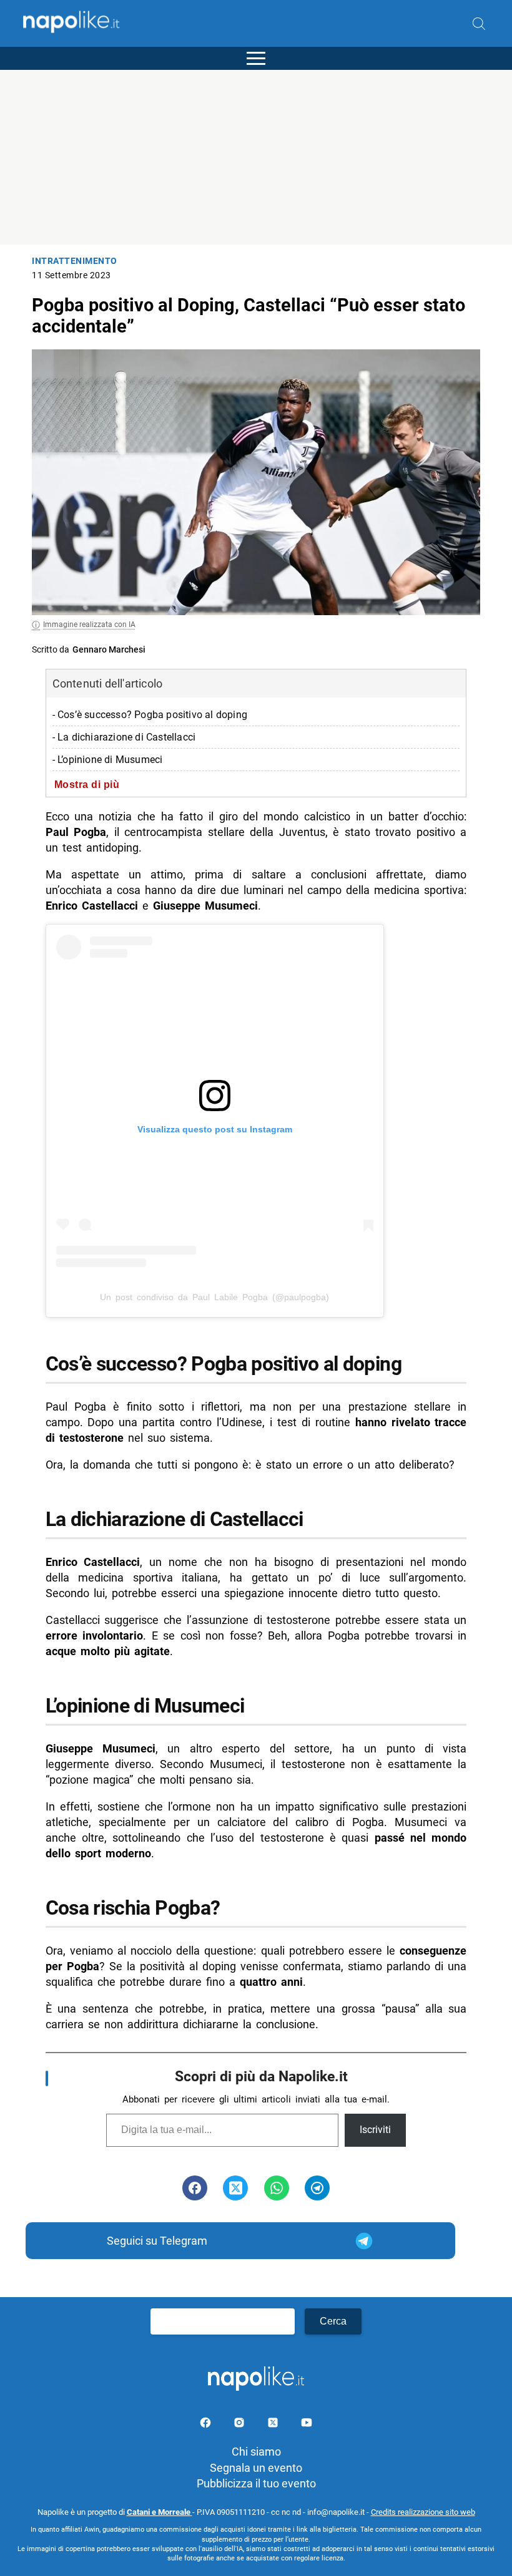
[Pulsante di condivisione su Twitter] (235, 2188)
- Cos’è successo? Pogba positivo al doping (150, 715)
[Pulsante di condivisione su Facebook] (195, 2188)
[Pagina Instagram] (240, 2425)
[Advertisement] (256, 157)
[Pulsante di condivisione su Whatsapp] (277, 2188)
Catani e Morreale (160, 2512)
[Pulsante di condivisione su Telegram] (317, 2188)
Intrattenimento (75, 261)
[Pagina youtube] (307, 2425)
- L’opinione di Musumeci (108, 760)
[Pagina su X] (274, 2425)
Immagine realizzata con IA (89, 625)
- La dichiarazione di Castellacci (124, 737)
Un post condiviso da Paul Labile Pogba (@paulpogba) (214, 1297)
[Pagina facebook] (207, 2425)
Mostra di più (87, 784)
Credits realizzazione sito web (423, 2512)
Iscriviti (375, 2130)
